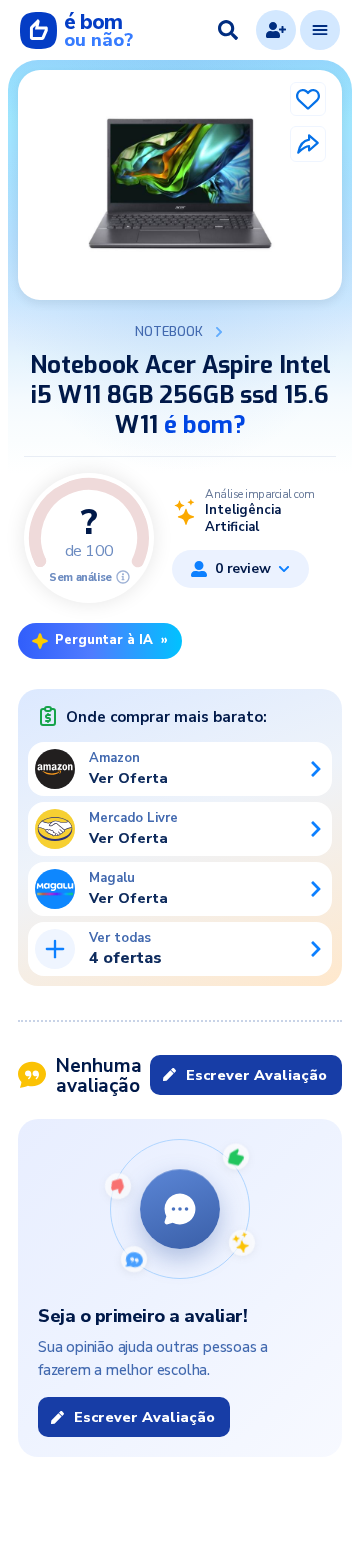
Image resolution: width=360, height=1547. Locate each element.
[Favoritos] (308, 99)
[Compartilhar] (308, 144)
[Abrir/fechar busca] (228, 30)
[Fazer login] (276, 30)
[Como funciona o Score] (123, 577)
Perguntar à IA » (111, 640)
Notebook (169, 332)
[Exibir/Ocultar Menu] (320, 30)
